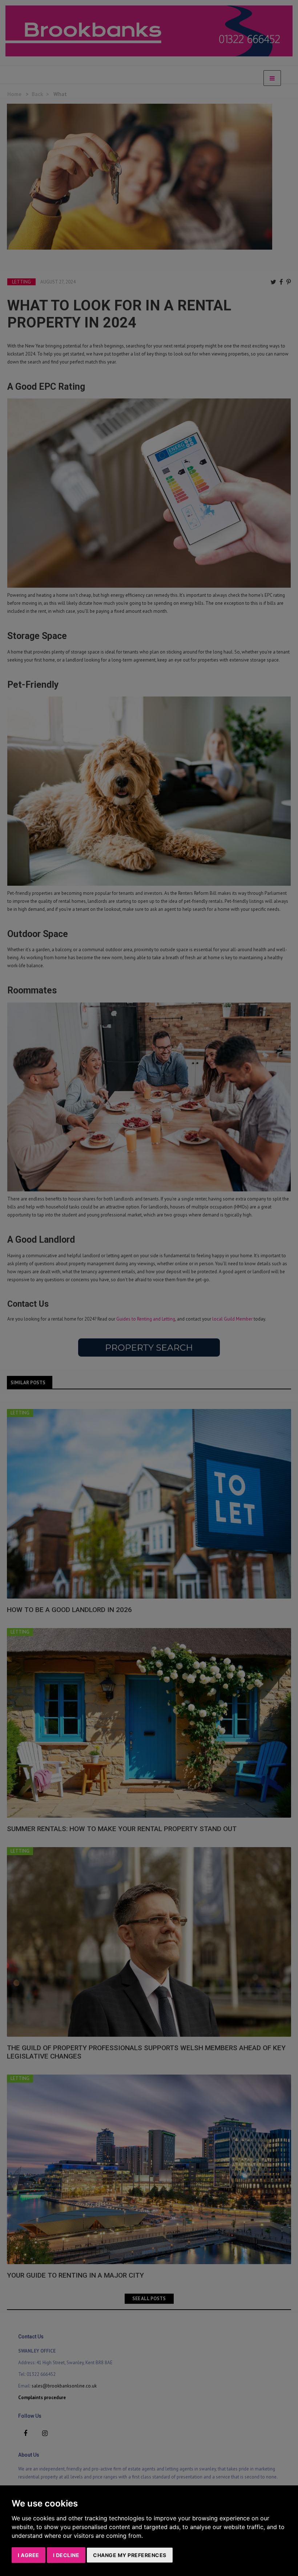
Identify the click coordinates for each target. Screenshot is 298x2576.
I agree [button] (29, 2555)
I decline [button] (66, 2555)
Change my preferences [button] (130, 2555)
